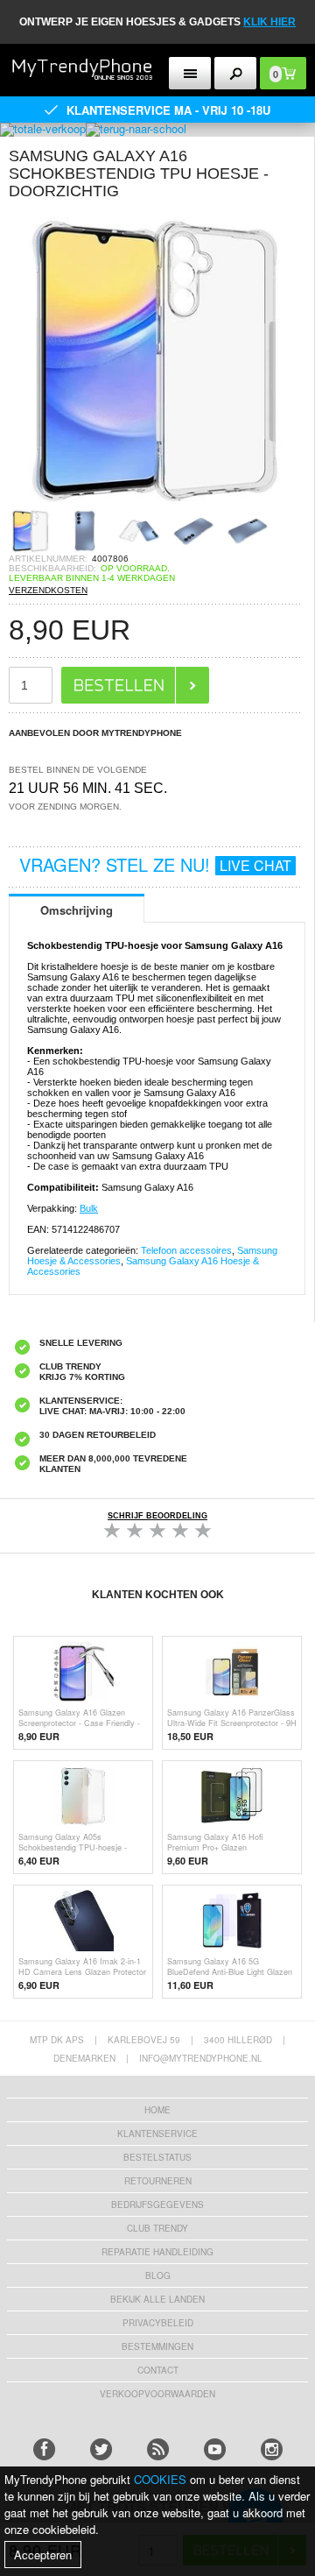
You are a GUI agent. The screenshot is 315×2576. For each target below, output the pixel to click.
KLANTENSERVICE (157, 2134)
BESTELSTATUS (157, 2157)
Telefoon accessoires (186, 1250)
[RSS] (158, 2449)
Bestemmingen (157, 2346)
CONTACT (158, 2370)
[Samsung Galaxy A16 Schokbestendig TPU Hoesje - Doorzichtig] (157, 503)
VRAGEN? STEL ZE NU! (155, 864)
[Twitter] (101, 2449)
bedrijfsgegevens (157, 2204)
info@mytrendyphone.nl (201, 2058)
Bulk (89, 1208)
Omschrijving (77, 910)
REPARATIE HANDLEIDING (157, 2252)
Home (157, 2110)
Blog (158, 2275)
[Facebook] (44, 2449)
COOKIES (160, 2479)
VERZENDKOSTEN (48, 590)
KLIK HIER (269, 22)
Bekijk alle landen (157, 2299)
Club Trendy (157, 2228)
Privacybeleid (158, 2323)
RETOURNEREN (158, 2181)
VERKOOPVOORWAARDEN (157, 2394)
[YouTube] (215, 2449)
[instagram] (272, 2449)
